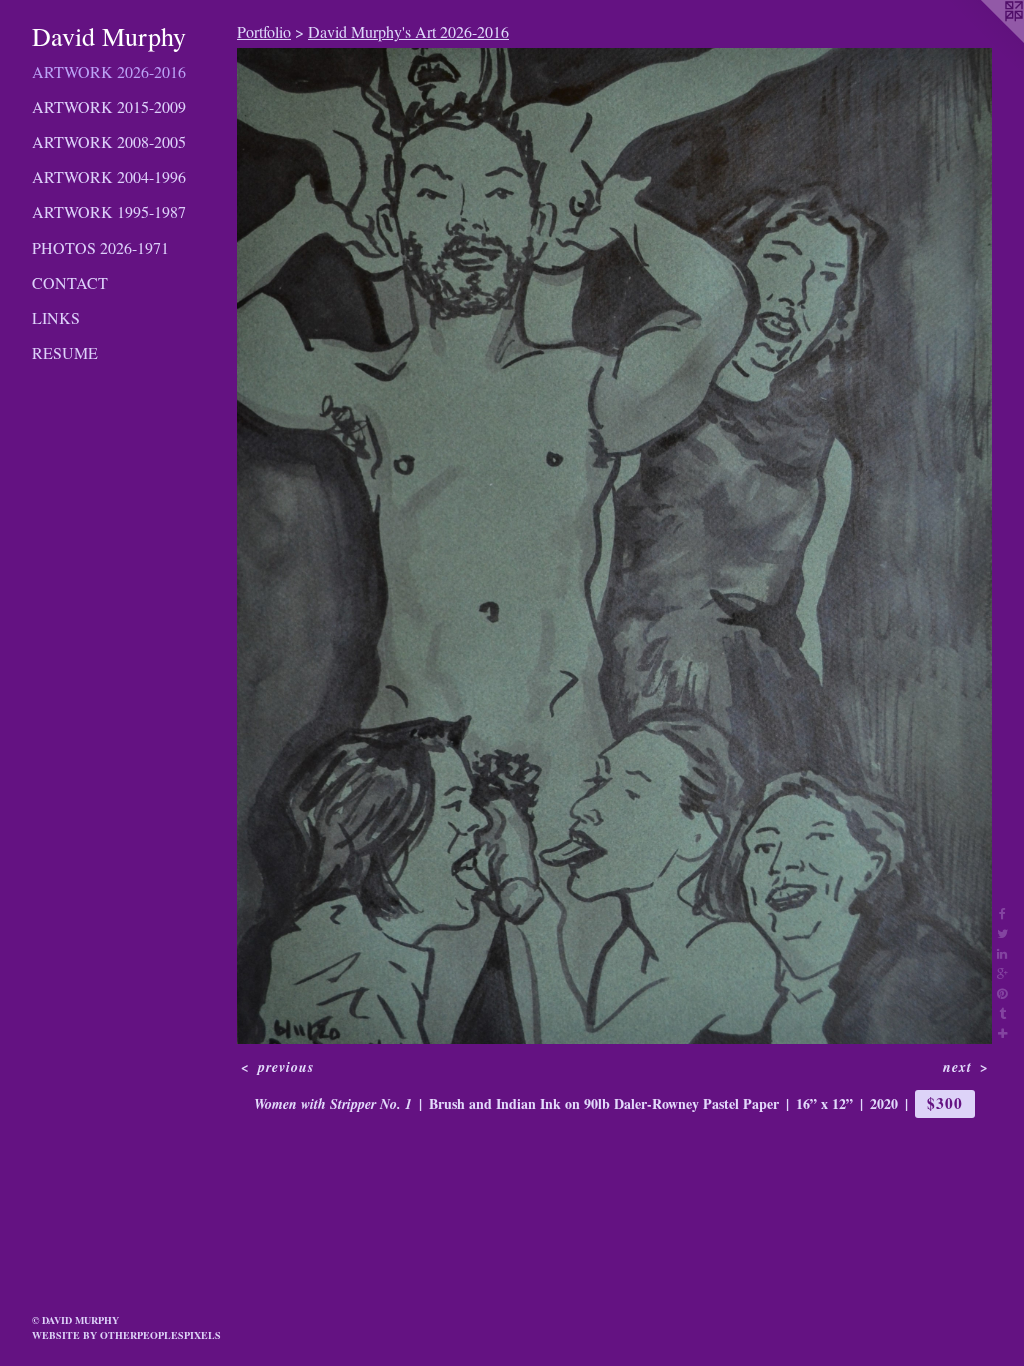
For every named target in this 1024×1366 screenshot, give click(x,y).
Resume (65, 352)
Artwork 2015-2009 (109, 106)
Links (56, 317)
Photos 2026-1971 (100, 247)
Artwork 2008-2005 (109, 141)
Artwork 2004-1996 (109, 176)
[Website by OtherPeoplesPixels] (984, 40)
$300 (944, 1103)
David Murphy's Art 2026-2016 (408, 31)
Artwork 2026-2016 (109, 71)
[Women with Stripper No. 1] (614, 546)
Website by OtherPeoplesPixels (126, 1335)
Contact (70, 282)
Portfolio (264, 31)
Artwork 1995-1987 (109, 211)
